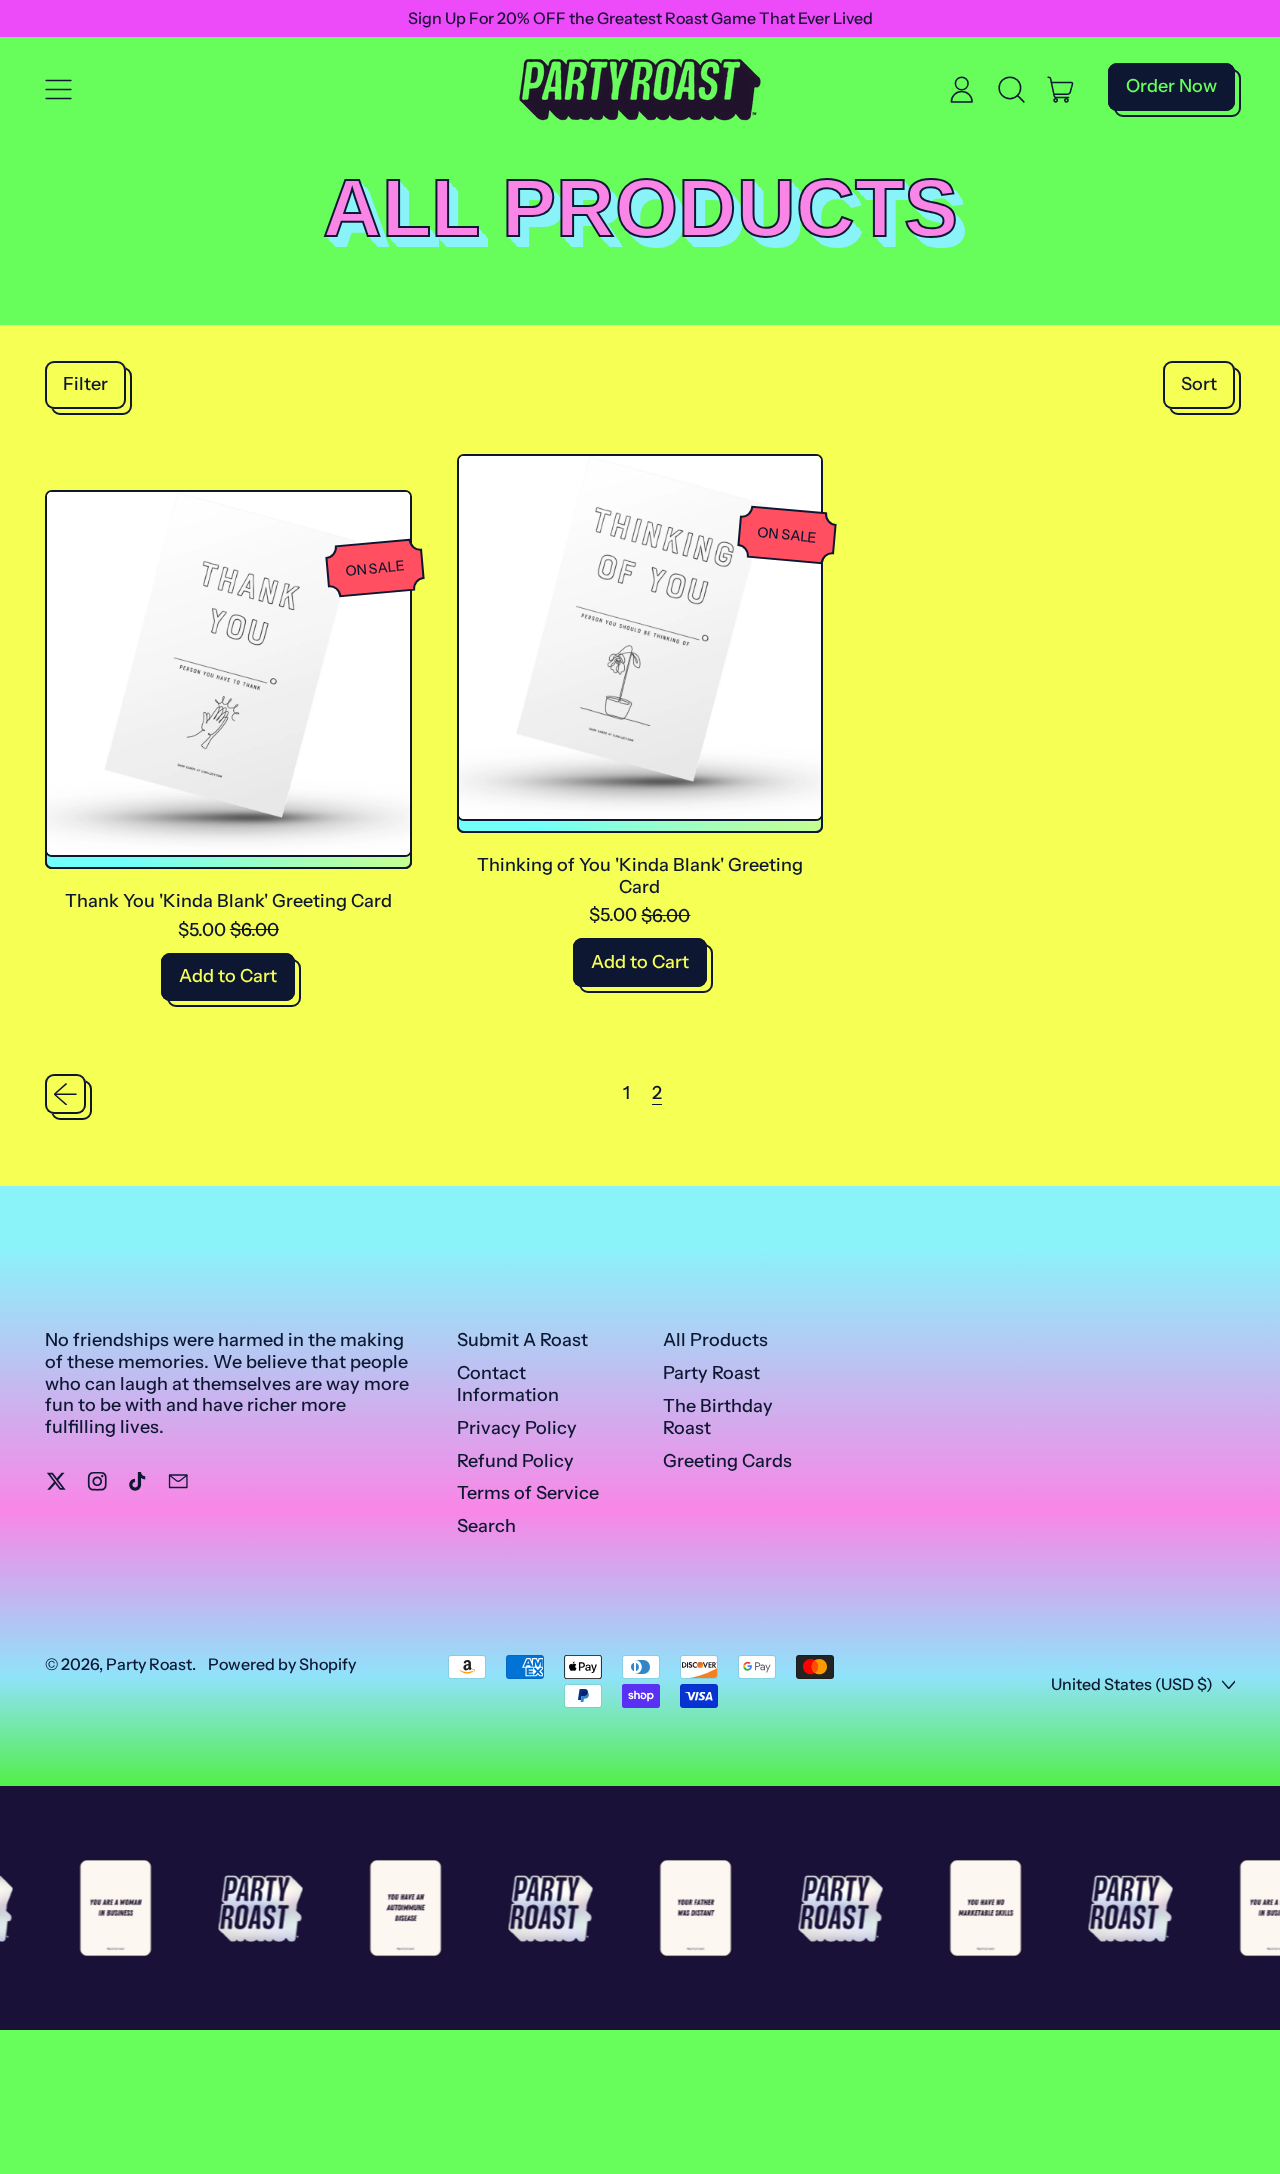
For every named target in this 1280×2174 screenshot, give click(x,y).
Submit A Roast (522, 1340)
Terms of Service (528, 1493)
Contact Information (508, 1384)
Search (486, 1526)
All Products (715, 1340)
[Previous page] (65, 1094)
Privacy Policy (517, 1428)
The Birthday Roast (718, 1417)
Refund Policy (515, 1461)
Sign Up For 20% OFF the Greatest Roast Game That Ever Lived (640, 18)
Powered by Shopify (282, 1664)
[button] (1012, 90)
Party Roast (711, 1373)
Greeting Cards (727, 1461)
